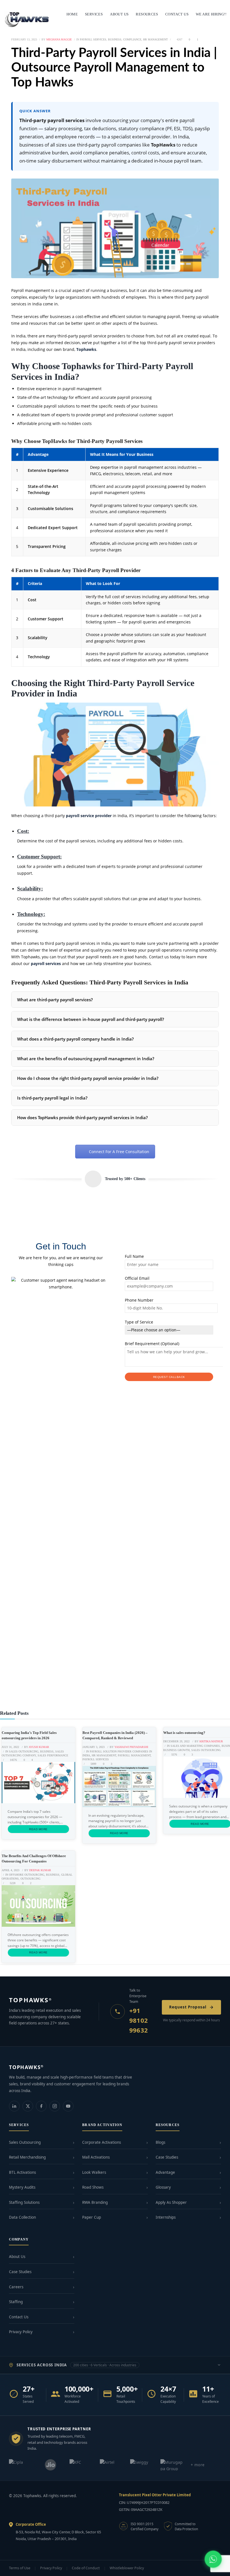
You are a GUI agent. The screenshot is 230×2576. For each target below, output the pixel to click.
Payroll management (134, 1755)
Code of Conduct (86, 2568)
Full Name (134, 1256)
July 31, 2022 (10, 1747)
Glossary (163, 2187)
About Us (17, 2257)
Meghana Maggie (59, 39)
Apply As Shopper (171, 2202)
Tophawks (86, 349)
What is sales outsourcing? (184, 1733)
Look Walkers (94, 2172)
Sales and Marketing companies (195, 1746)
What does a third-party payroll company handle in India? (75, 1039)
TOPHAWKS (30, 2000)
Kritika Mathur (211, 1741)
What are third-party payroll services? (55, 1000)
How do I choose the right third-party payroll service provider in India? (88, 1078)
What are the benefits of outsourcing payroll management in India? (86, 1059)
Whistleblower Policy (127, 2568)
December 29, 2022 (176, 1741)
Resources (147, 14)
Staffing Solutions (24, 2202)
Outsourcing (30, 1879)
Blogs (160, 2142)
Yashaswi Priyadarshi (131, 1747)
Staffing (16, 2302)
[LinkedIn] (14, 2106)
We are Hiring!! (211, 14)
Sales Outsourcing (24, 1751)
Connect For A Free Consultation (119, 1152)
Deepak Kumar (40, 1870)
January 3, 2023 (94, 1747)
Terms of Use (20, 2568)
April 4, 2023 (11, 1870)
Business (115, 39)
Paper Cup (92, 2217)
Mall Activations (96, 2157)
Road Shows (93, 2187)
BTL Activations (22, 2172)
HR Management (155, 39)
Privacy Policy (21, 2332)
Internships (166, 2217)
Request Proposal (188, 2007)
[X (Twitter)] (28, 2106)
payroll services (46, 964)
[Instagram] (55, 2106)
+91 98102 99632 (139, 2020)
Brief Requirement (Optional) (152, 1344)
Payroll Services (93, 39)
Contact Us (19, 2317)
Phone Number (139, 1300)
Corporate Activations (102, 2142)
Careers (16, 2287)
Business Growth (176, 1750)
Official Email (137, 1278)
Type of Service (139, 1322)
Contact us (177, 14)
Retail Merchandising (27, 2157)
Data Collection (22, 2217)
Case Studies (167, 2157)
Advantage (165, 2172)
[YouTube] (68, 2106)
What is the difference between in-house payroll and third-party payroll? (91, 1019)
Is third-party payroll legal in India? (52, 1098)
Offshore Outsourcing (27, 1875)
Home (72, 14)
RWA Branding (95, 2202)
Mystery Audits (22, 2187)
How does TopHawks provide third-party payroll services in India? (82, 1117)
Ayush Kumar (39, 1747)
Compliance (132, 39)
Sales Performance (53, 1755)
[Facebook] (41, 2106)
